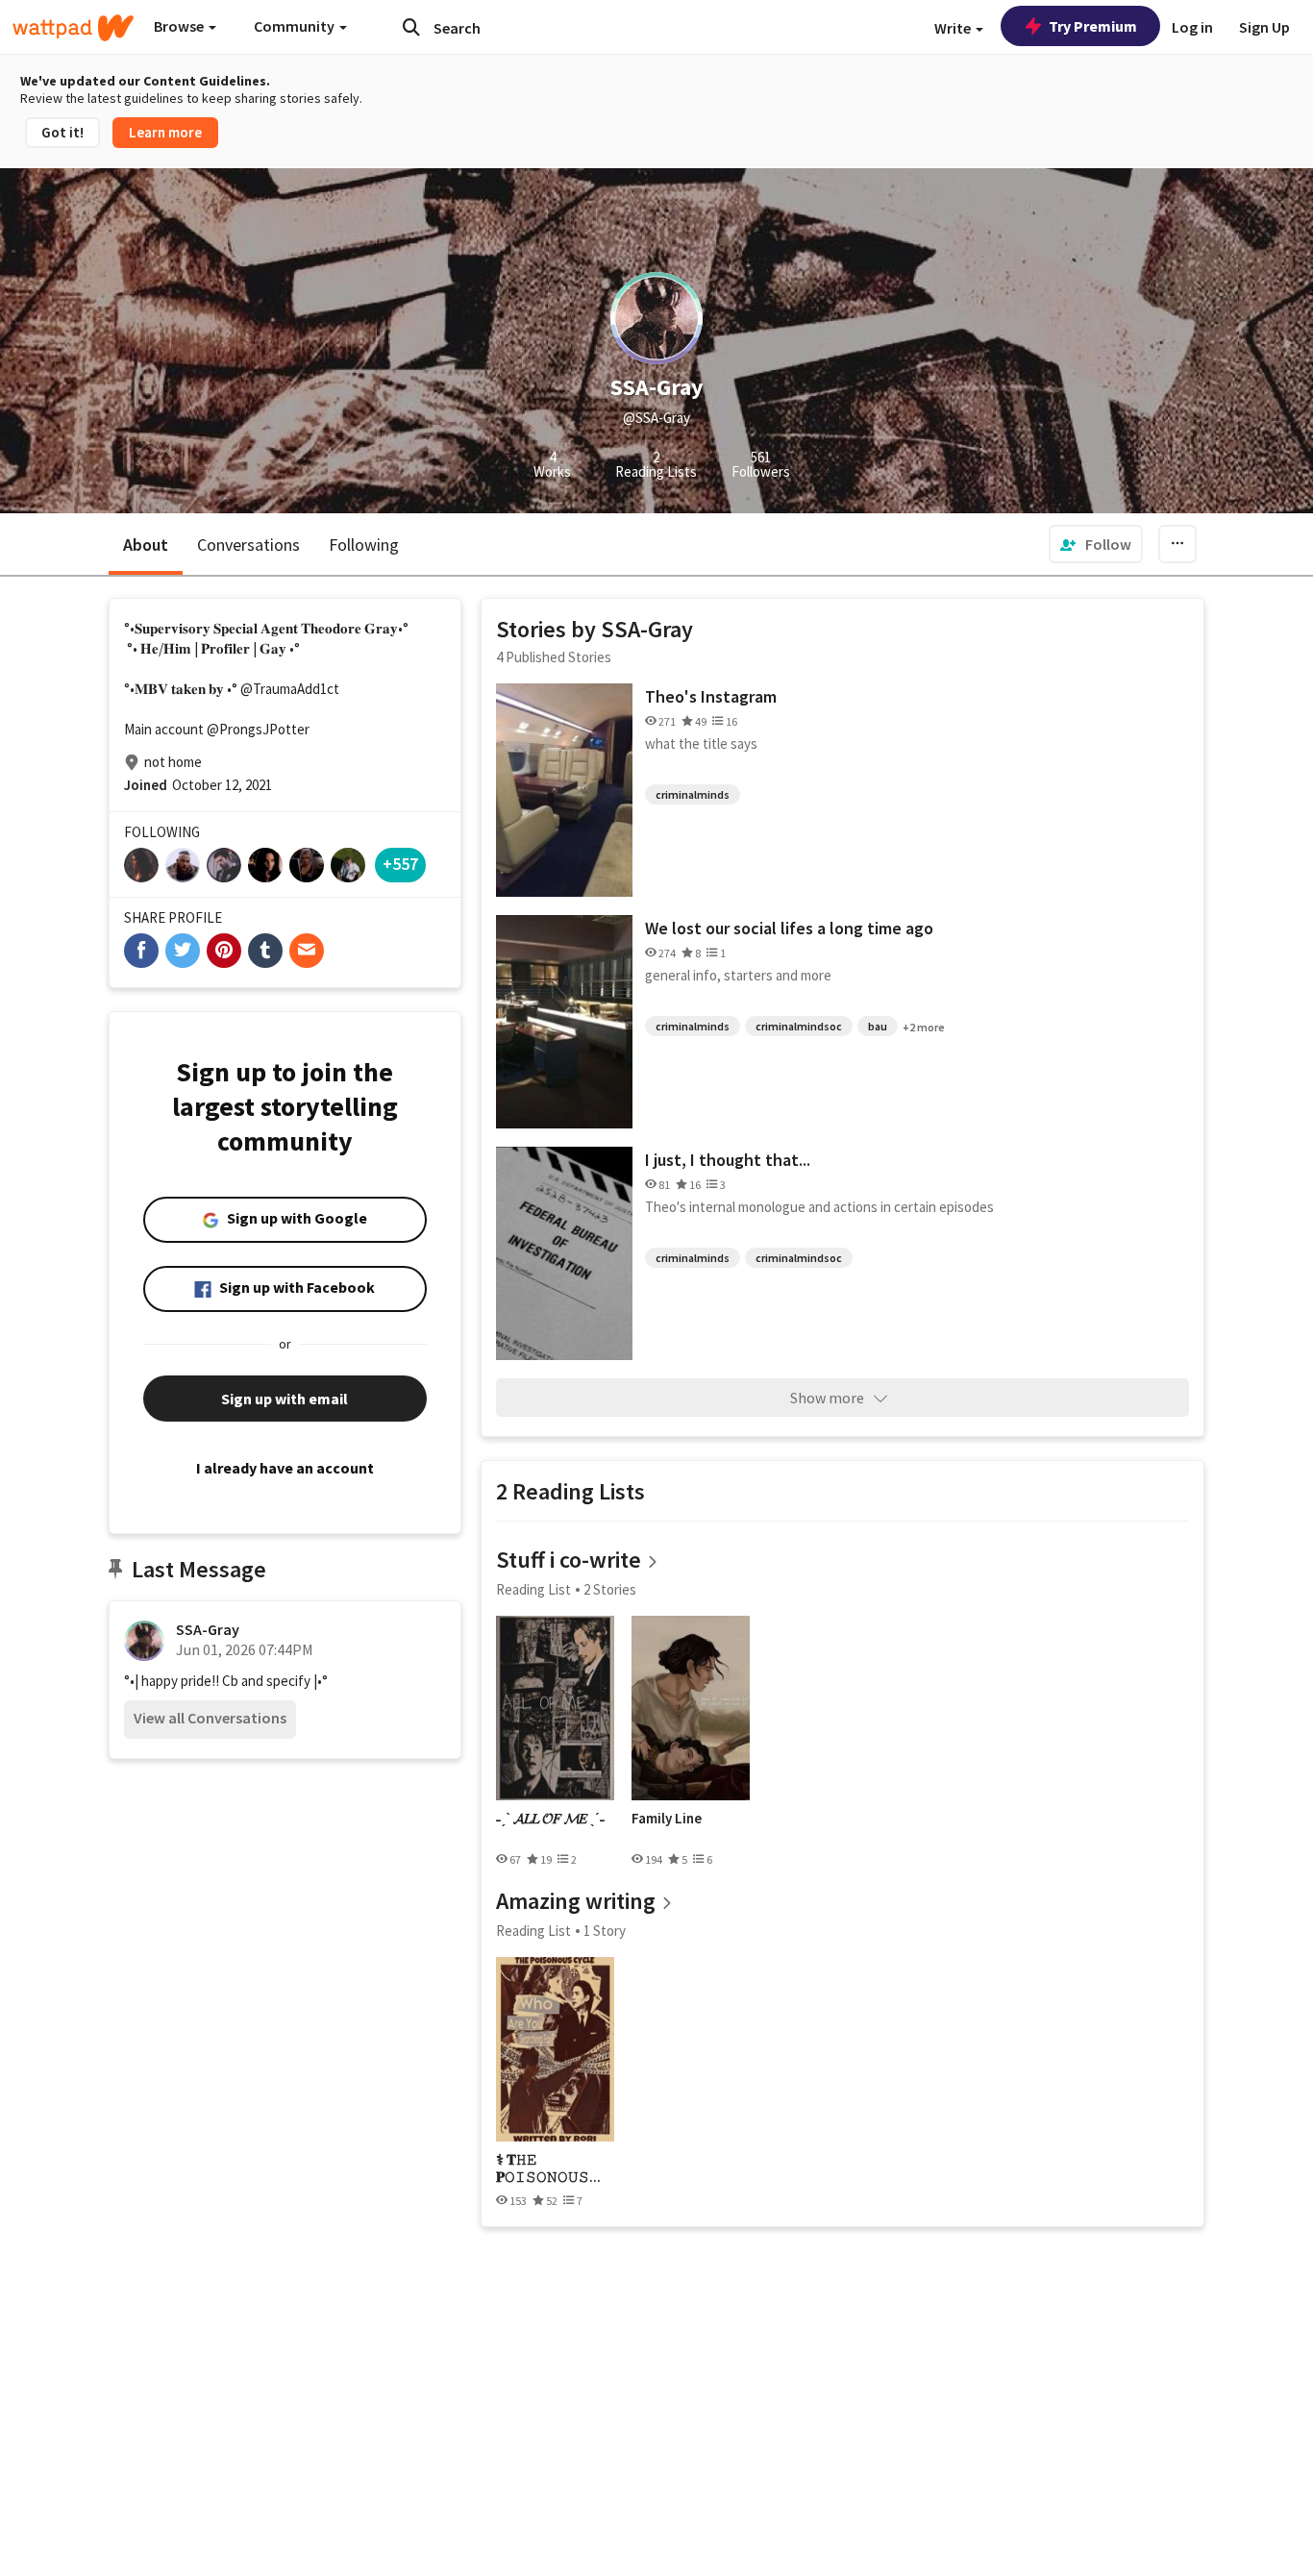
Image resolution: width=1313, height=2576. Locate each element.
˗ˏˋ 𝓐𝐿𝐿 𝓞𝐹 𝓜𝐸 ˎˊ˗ (550, 1819)
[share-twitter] (183, 951)
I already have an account (285, 1468)
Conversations (248, 545)
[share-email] (307, 951)
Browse (180, 26)
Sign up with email (285, 1399)
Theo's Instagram (711, 696)
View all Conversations (210, 1718)
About (146, 545)
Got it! (62, 132)
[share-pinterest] (224, 951)
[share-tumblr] (265, 951)
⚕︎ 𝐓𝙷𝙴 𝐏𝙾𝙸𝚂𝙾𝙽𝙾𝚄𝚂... (548, 2168)
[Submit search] (411, 27)
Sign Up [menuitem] (1264, 27)
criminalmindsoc (799, 1026)
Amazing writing (576, 1901)
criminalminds (693, 794)
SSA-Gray (208, 1629)
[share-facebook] (141, 951)
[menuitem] (1096, 544)
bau (878, 1026)
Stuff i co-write (569, 1560)
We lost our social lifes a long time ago (789, 928)
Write (954, 28)
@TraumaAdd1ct (290, 689)
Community (296, 26)
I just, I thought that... (728, 1160)
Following (364, 545)
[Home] (73, 28)
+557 (400, 864)
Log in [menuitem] (1192, 27)
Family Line (667, 1819)
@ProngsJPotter (258, 729)
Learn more (165, 132)
